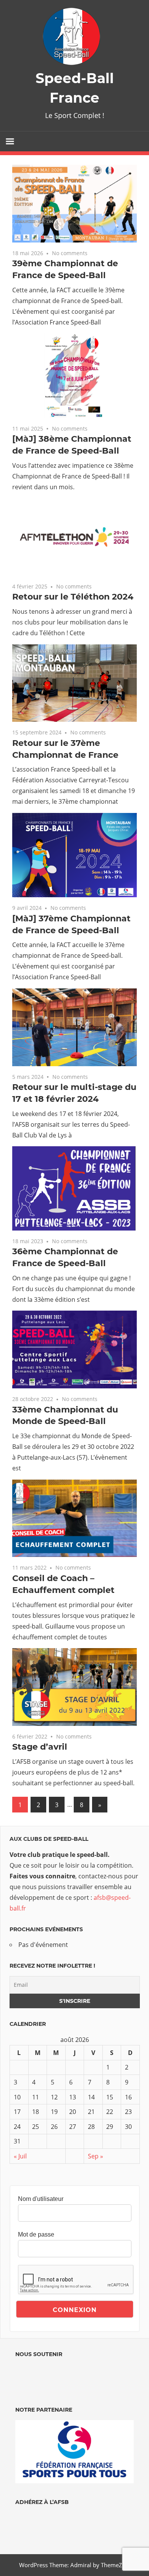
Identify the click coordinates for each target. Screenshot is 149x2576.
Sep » (96, 2156)
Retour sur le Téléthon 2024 (73, 597)
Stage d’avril (40, 1747)
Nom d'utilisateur (41, 2199)
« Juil (20, 2156)
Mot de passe (36, 2234)
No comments (70, 253)
